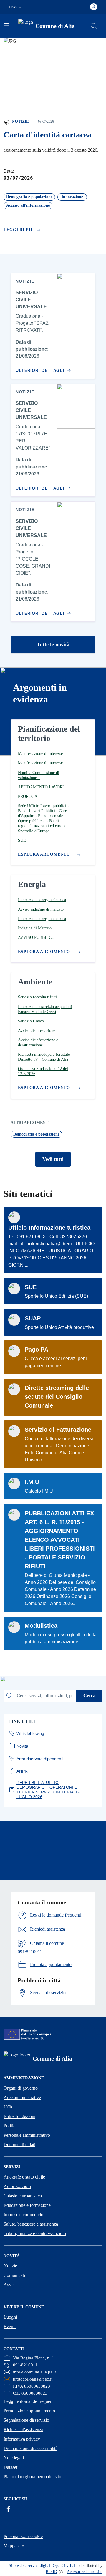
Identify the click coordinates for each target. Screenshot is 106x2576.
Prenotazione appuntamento (29, 2411)
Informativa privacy (22, 2439)
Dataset (10, 2467)
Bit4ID (51, 2572)
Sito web (16, 2566)
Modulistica (41, 1626)
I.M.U (32, 1482)
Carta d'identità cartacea (47, 135)
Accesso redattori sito (85, 2572)
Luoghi (10, 2317)
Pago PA (37, 1350)
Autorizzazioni (17, 2186)
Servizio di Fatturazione (58, 1430)
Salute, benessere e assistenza (31, 2224)
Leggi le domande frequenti (29, 2401)
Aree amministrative (22, 2097)
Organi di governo (21, 2088)
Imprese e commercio (23, 2215)
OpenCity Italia (66, 2566)
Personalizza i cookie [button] (23, 2536)
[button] (16, 7)
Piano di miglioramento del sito (32, 2477)
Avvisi (10, 2285)
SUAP (33, 1318)
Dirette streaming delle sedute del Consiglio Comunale (57, 1397)
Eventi (10, 2326)
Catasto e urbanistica (23, 2196)
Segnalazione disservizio (26, 2420)
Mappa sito (14, 2546)
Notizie (20, 121)
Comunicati (14, 2275)
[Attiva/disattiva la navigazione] (6, 25)
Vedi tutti (53, 1159)
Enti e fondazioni (19, 2116)
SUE (31, 1287)
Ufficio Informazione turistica (49, 1228)
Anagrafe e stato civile (24, 2177)
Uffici (9, 2107)
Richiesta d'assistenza (23, 2430)
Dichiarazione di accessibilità (30, 2448)
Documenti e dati (19, 2145)
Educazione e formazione (27, 2205)
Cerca (89, 1696)
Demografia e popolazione (36, 1134)
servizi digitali (40, 2566)
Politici (10, 2126)
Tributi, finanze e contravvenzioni (35, 2233)
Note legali (14, 2458)
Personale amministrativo (27, 2135)
